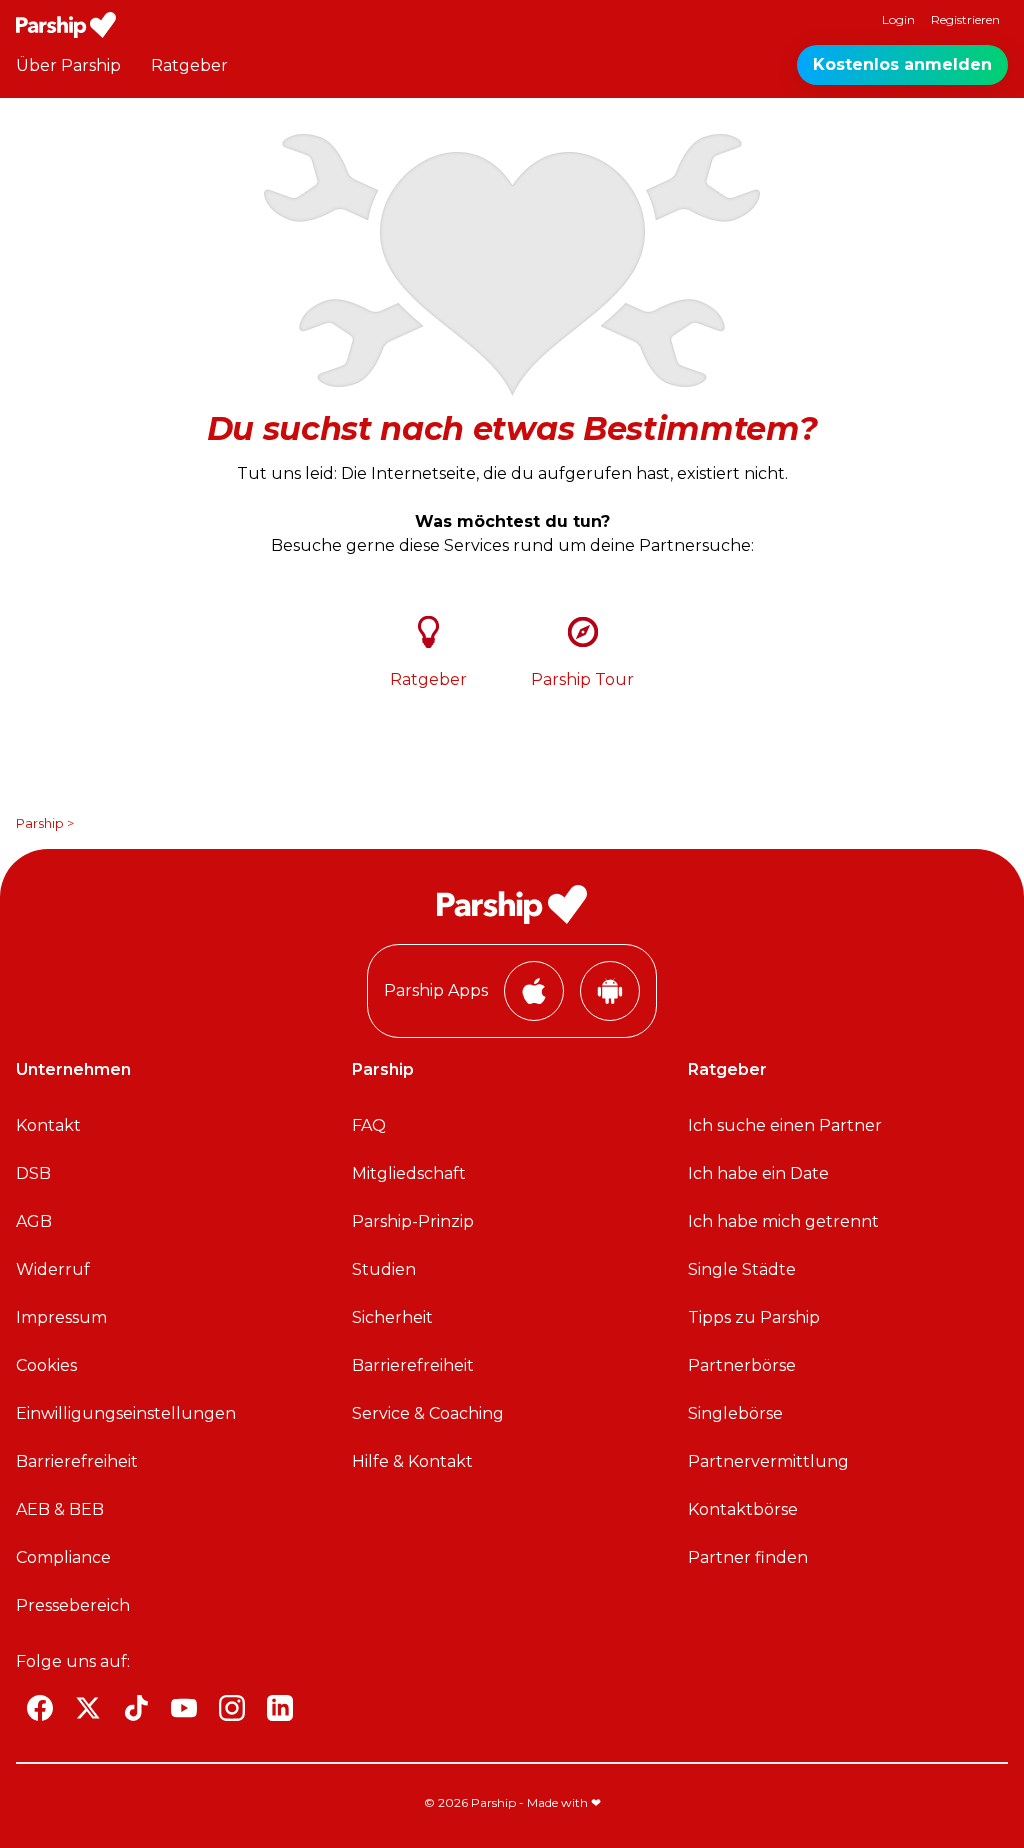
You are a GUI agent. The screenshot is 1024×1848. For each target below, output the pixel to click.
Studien (384, 1269)
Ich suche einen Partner (785, 1125)
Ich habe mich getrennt (783, 1221)
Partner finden (748, 1557)
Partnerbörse (742, 1365)
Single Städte (742, 1269)
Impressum (61, 1317)
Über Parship (68, 65)
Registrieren (965, 19)
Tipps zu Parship (754, 1317)
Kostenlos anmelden (902, 64)
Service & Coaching (428, 1413)
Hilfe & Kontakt (412, 1461)
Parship (40, 823)
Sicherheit (392, 1317)
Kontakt (48, 1125)
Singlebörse (735, 1413)
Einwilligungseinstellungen (126, 1413)
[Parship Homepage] (66, 25)
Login (898, 19)
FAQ (369, 1125)
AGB (34, 1221)
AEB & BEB (60, 1509)
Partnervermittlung (768, 1461)
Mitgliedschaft (409, 1173)
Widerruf (53, 1269)
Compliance (63, 1557)
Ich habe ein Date (758, 1173)
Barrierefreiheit (77, 1461)
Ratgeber (189, 65)
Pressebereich (73, 1605)
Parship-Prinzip (413, 1221)
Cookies (46, 1365)
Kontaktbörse (743, 1509)
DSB (33, 1173)
